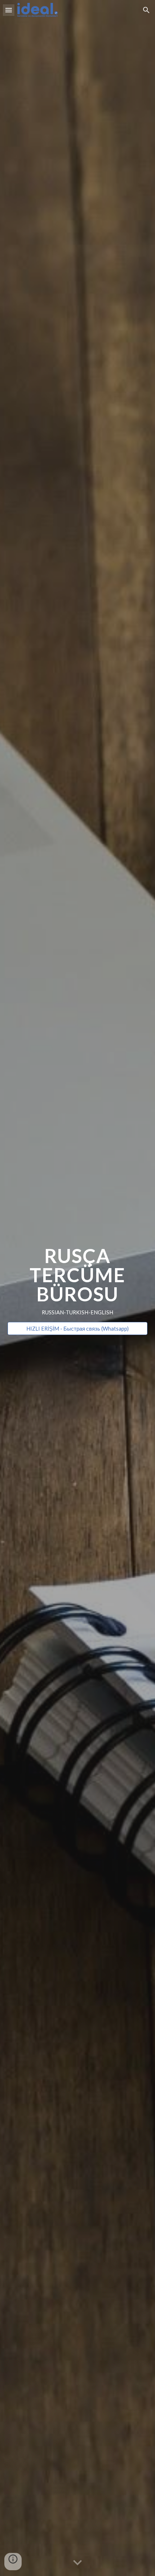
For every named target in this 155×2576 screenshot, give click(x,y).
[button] (9, 10)
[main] (78, 1281)
